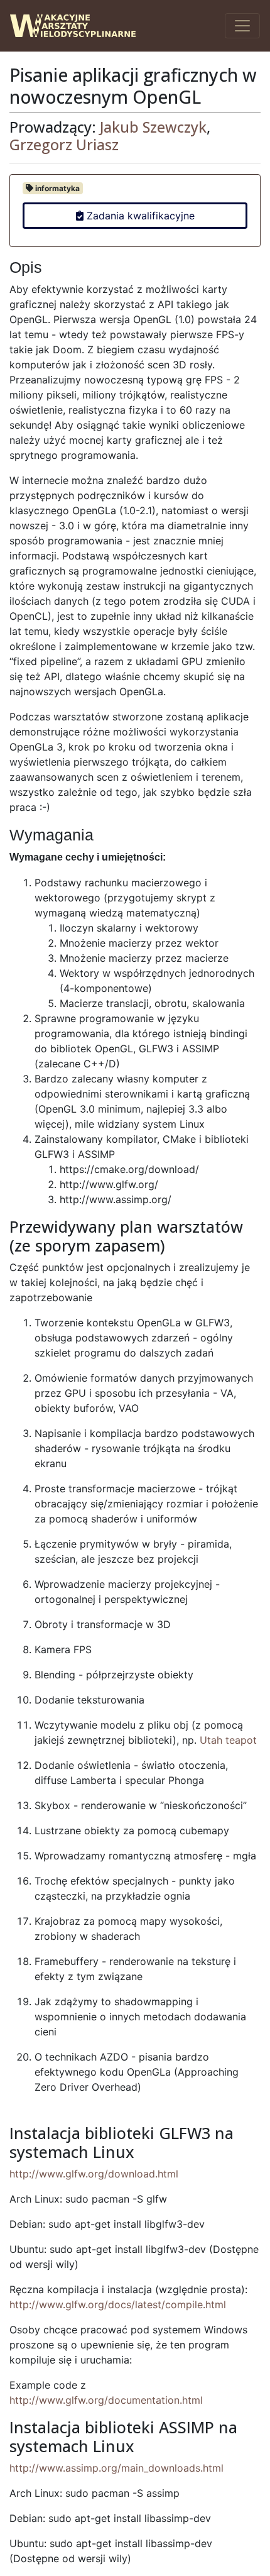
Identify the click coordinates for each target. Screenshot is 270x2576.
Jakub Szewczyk (153, 127)
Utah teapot (228, 1740)
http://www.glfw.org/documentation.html (106, 2400)
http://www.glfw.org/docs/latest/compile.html (118, 2304)
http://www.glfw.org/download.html (94, 2174)
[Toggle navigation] (242, 26)
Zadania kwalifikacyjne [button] (139, 216)
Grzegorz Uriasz (64, 145)
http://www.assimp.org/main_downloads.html (116, 2468)
